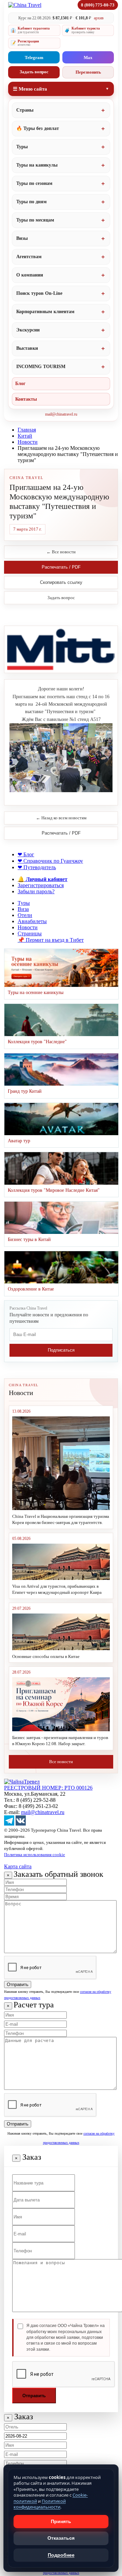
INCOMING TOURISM (41, 367)
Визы (22, 238)
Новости (28, 442)
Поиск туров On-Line (39, 293)
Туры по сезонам (34, 183)
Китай (25, 436)
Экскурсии (28, 330)
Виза (23, 909)
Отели (25, 915)
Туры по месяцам (35, 220)
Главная (27, 430)
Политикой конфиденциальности (40, 2504)
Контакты (26, 399)
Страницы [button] (30, 933)
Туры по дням (32, 202)
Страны (25, 110)
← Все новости (61, 552)
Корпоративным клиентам (45, 312)
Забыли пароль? (36, 891)
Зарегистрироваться (41, 885)
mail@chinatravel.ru (61, 414)
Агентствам (29, 257)
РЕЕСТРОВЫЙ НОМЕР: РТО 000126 (48, 1788)
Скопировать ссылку (61, 582)
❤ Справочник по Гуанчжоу (50, 861)
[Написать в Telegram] (9, 1824)
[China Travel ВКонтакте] (21, 1824)
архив (99, 18)
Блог (20, 384)
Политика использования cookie (35, 1855)
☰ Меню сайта (30, 89)
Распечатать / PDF (61, 567)
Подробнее (61, 2555)
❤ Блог (26, 854)
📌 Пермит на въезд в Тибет (51, 940)
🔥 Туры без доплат (38, 128)
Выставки (27, 348)
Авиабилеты (32, 921)
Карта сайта (18, 1866)
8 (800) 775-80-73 (98, 5)
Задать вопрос (34, 72)
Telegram (34, 58)
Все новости (61, 1762)
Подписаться (61, 1350)
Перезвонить (88, 72)
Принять (61, 2521)
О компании (30, 275)
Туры (22, 147)
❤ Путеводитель (37, 867)
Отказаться (61, 2538)
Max (88, 58)
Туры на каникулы (37, 165)
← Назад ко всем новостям (61, 818)
